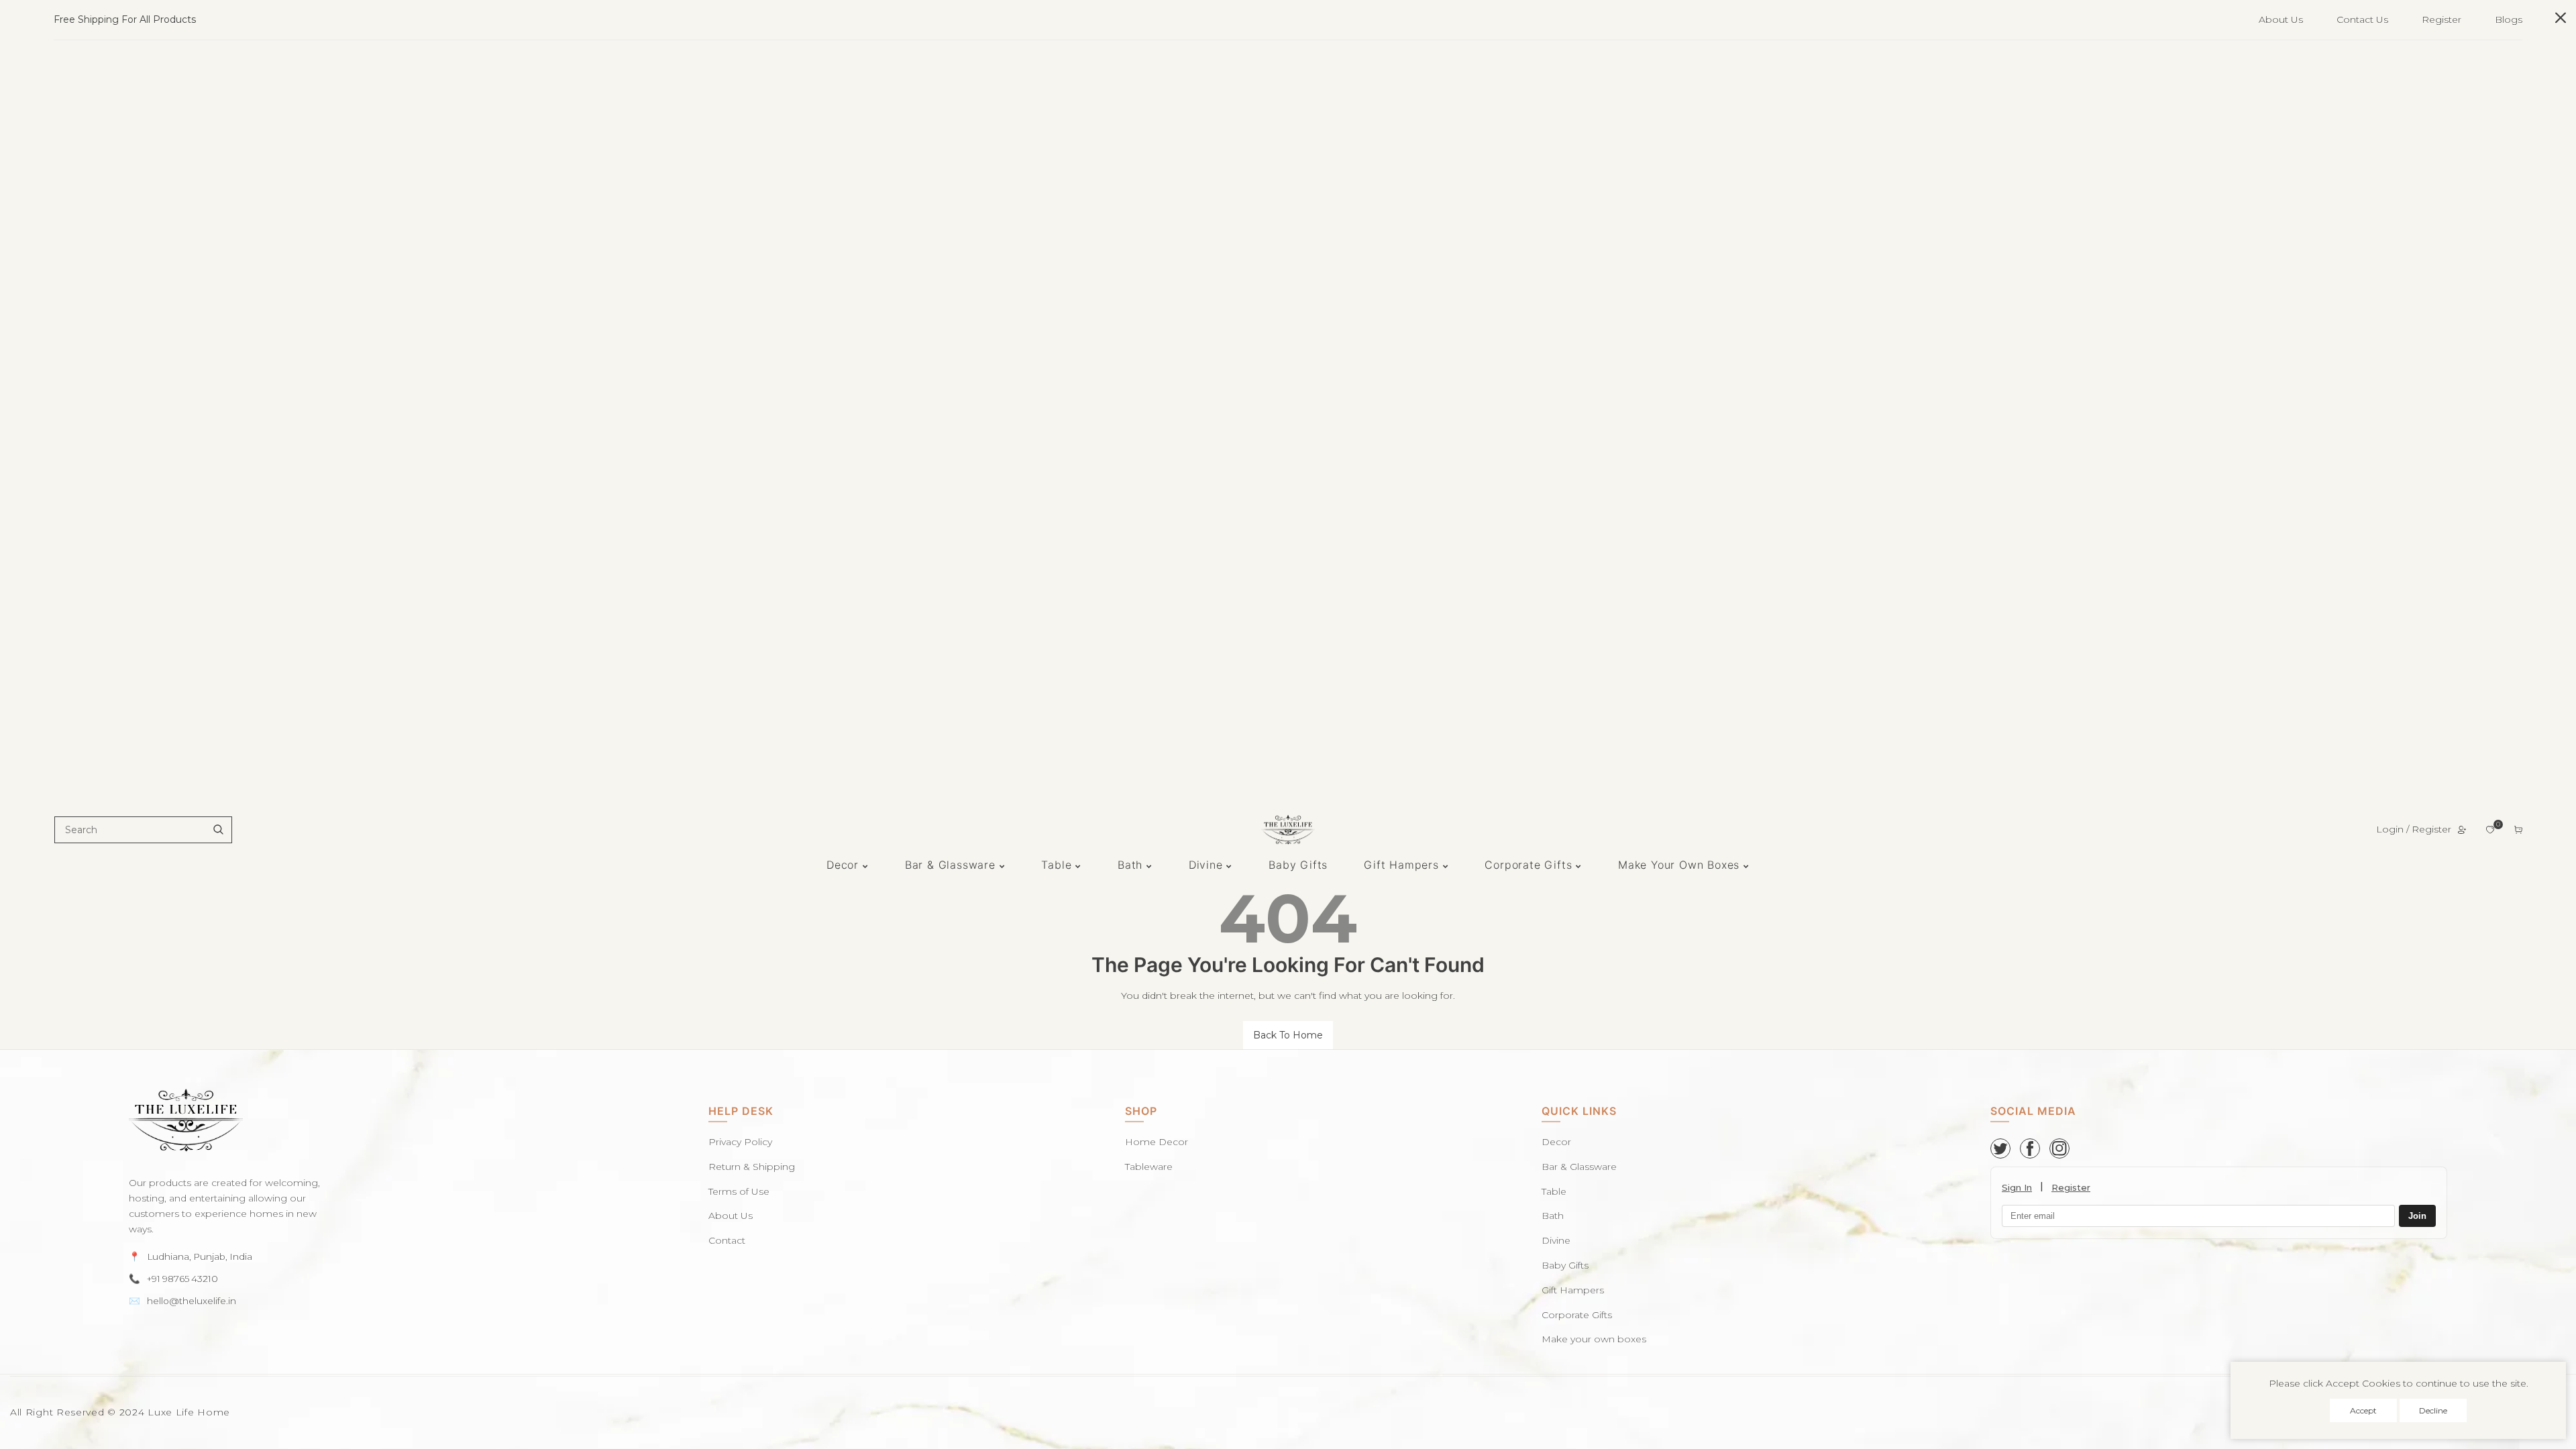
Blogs (2509, 19)
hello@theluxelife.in (192, 1301)
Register (2441, 19)
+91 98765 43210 (182, 1279)
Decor (1556, 1142)
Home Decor (1157, 1142)
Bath (1553, 1216)
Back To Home (1288, 1035)
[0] (2490, 830)
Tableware (1149, 1167)
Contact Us (2362, 19)
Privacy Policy (740, 1142)
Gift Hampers (1573, 1290)
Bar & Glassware (1579, 1167)
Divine (1556, 1240)
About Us (2281, 19)
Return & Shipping (752, 1167)
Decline (2433, 1410)
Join (2417, 1217)
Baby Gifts (1565, 1265)
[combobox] (143, 830)
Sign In (2017, 1187)
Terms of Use (739, 1191)
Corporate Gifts (1577, 1315)
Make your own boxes (1594, 1339)
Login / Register (2414, 829)
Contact (727, 1240)
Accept (2363, 1410)
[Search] (218, 830)
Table (1554, 1191)
